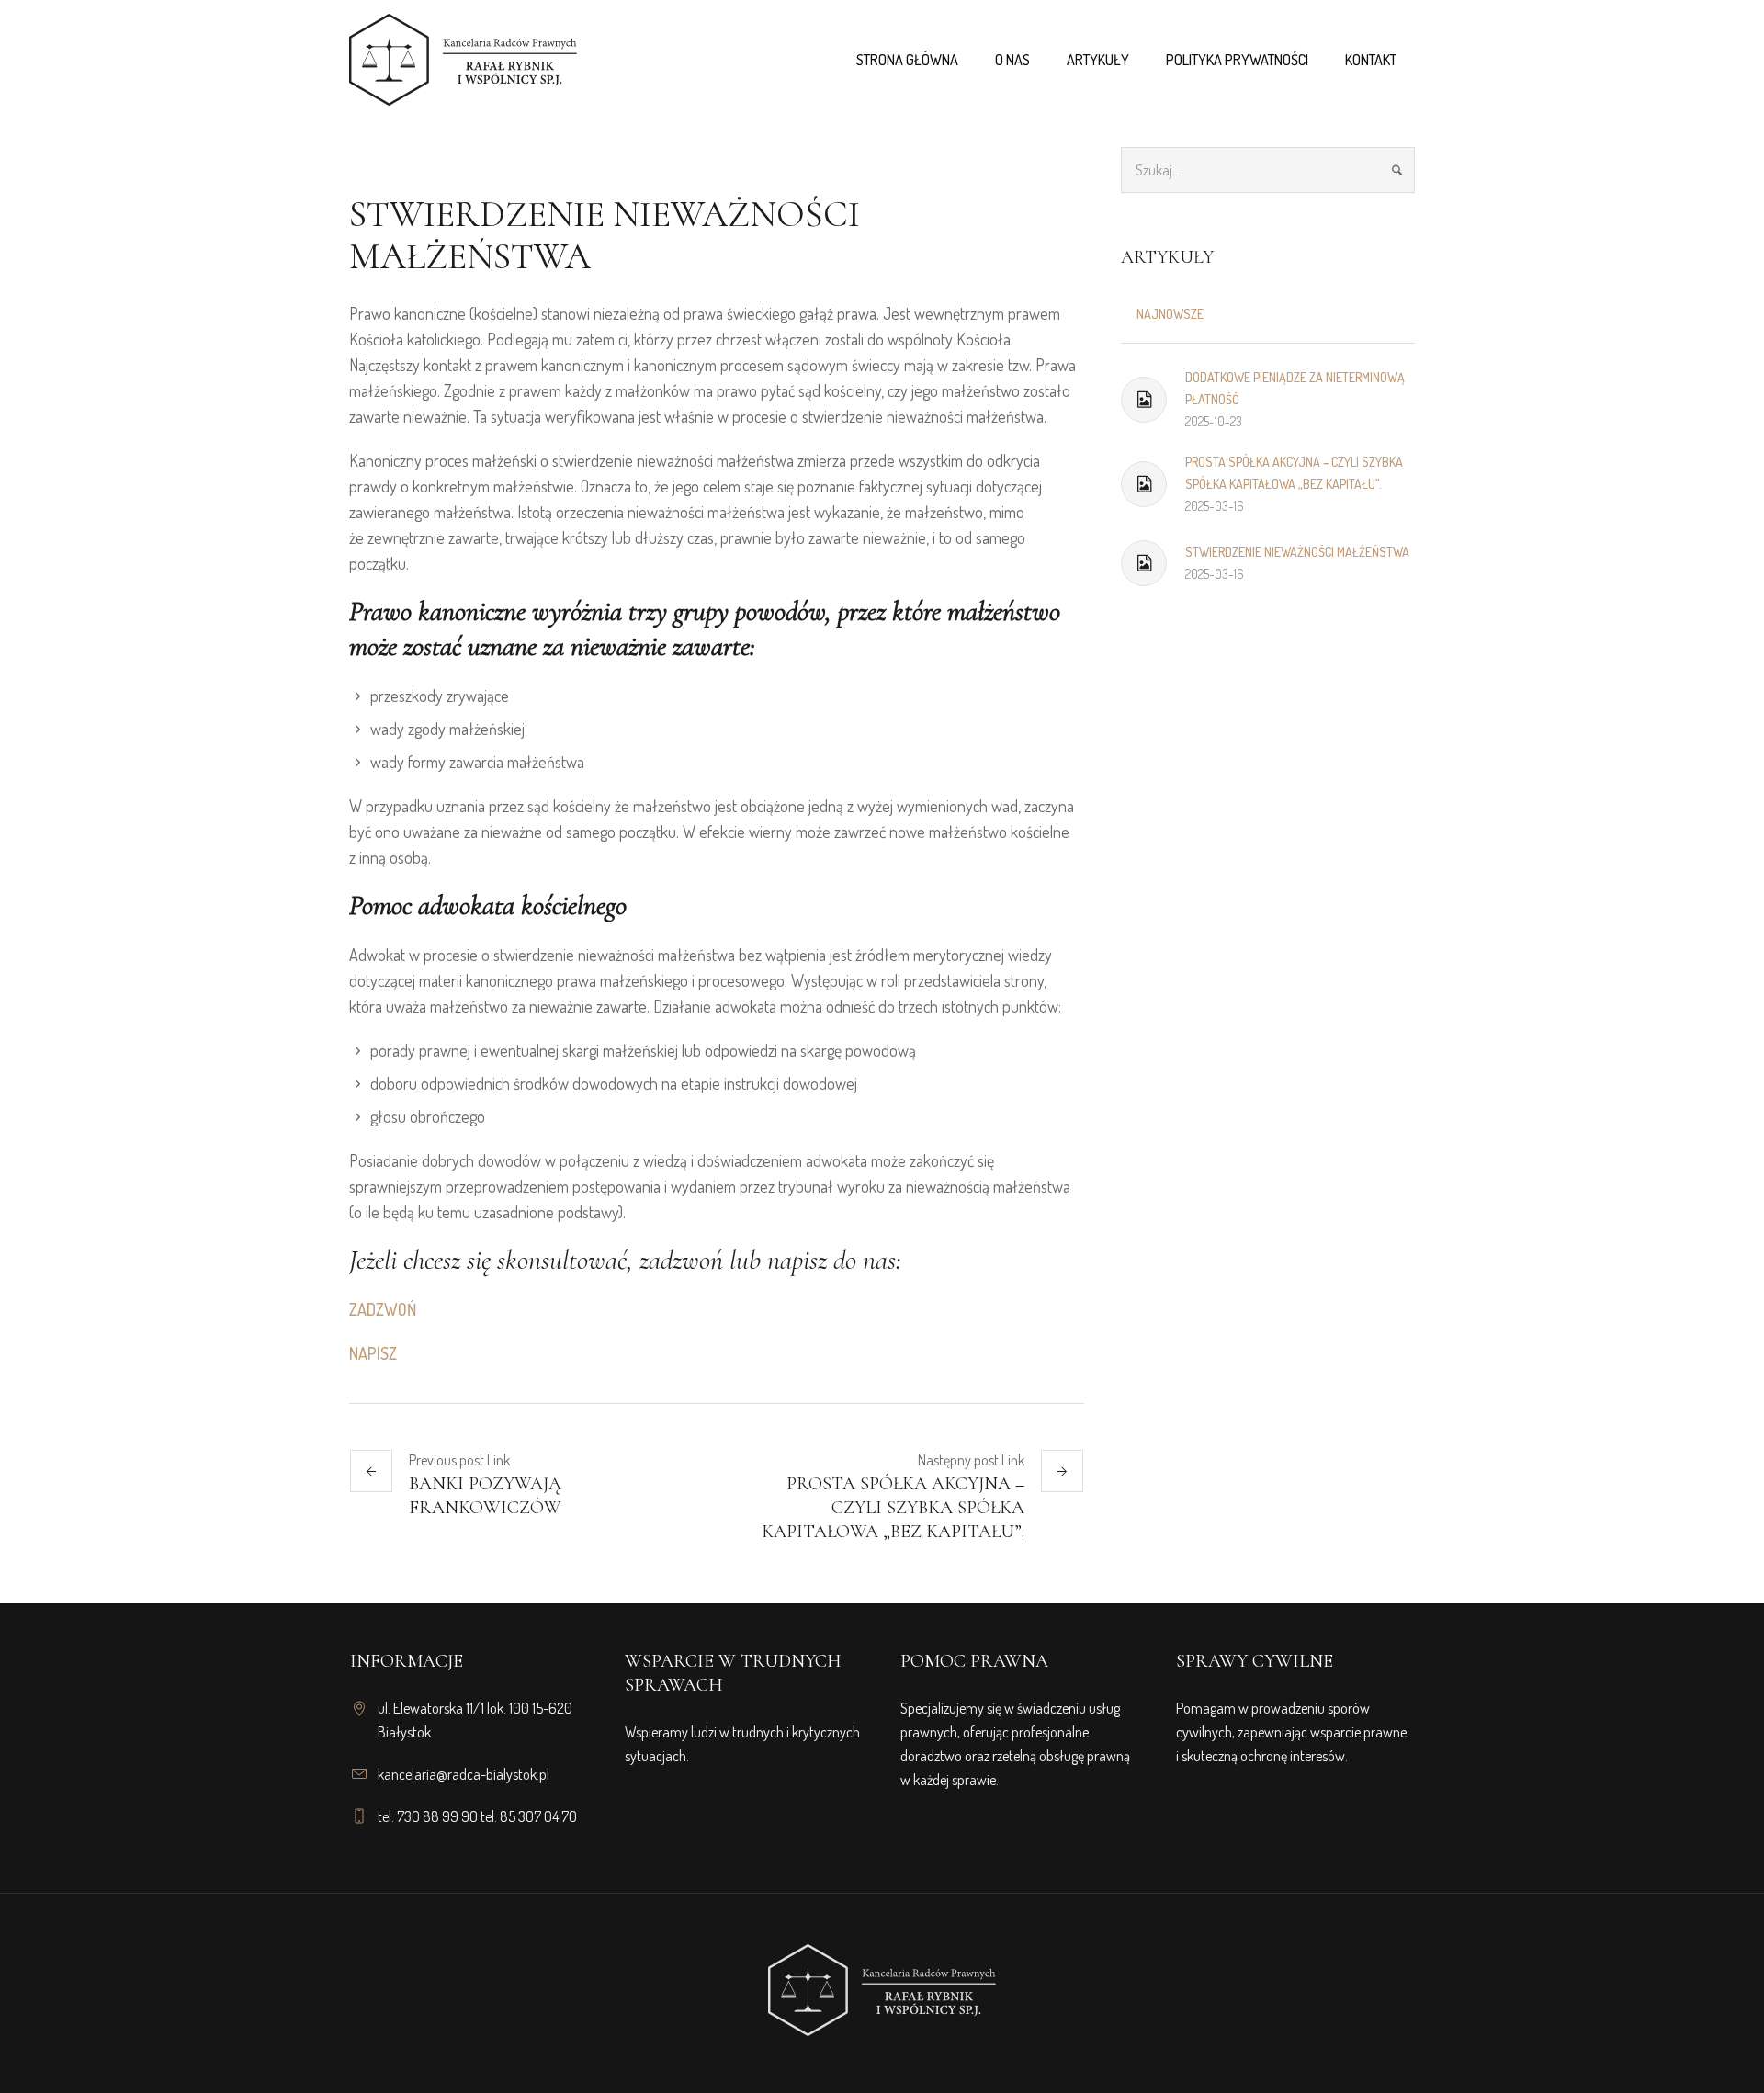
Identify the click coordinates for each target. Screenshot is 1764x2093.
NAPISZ (373, 1353)
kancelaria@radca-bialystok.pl (464, 1774)
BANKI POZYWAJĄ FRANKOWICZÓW (485, 1496)
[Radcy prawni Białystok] (882, 1976)
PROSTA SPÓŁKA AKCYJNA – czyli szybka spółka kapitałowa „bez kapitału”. (893, 1508)
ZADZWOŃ (383, 1309)
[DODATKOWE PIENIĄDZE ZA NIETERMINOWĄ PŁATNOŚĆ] (1144, 400)
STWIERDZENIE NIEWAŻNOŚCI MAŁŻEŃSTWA (1297, 552)
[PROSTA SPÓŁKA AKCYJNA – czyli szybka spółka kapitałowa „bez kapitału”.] (1144, 484)
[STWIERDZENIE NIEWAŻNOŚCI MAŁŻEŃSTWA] (1144, 563)
